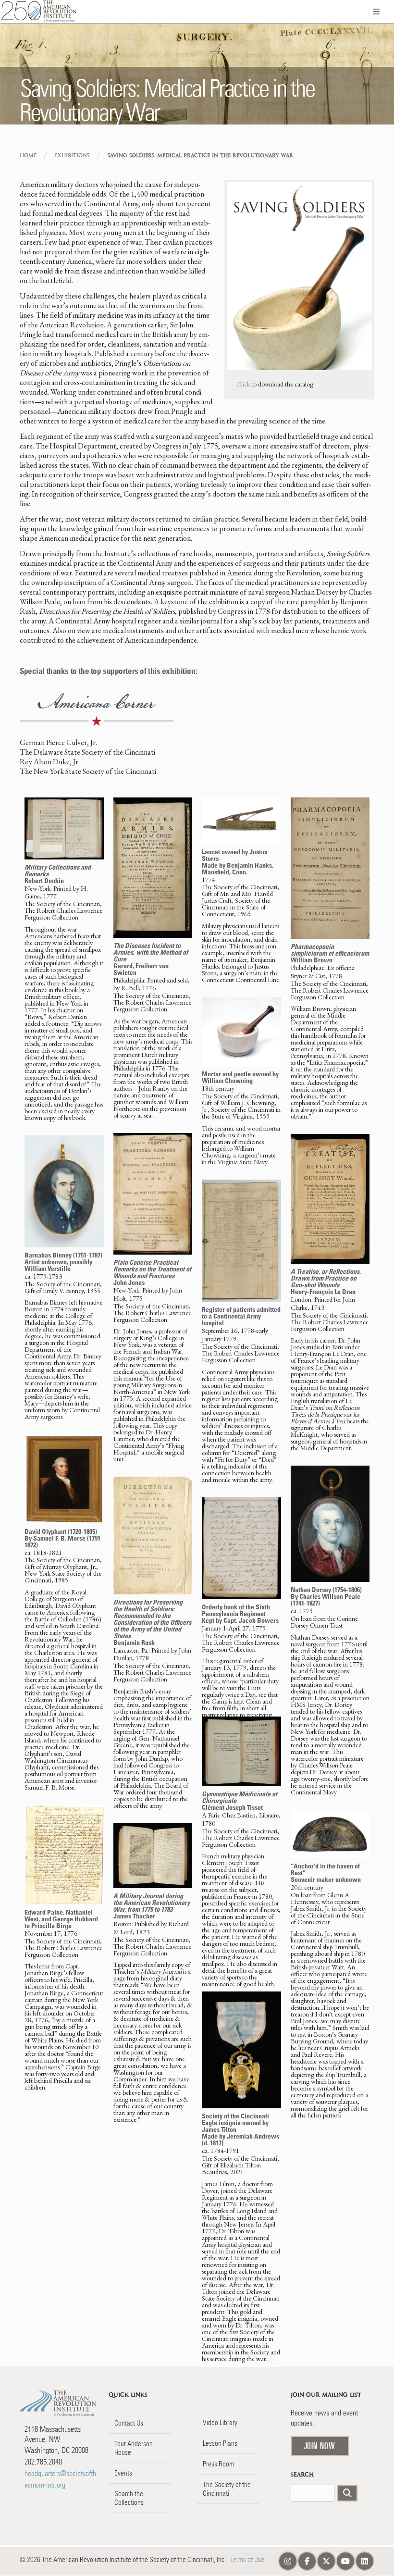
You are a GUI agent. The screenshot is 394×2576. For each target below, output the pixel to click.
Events (123, 2473)
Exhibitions (72, 156)
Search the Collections (129, 2498)
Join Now (320, 2446)
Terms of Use (247, 2560)
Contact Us (129, 2423)
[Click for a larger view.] (64, 828)
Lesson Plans (220, 2443)
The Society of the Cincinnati (227, 2489)
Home (28, 156)
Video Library (220, 2423)
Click (243, 384)
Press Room (218, 2464)
